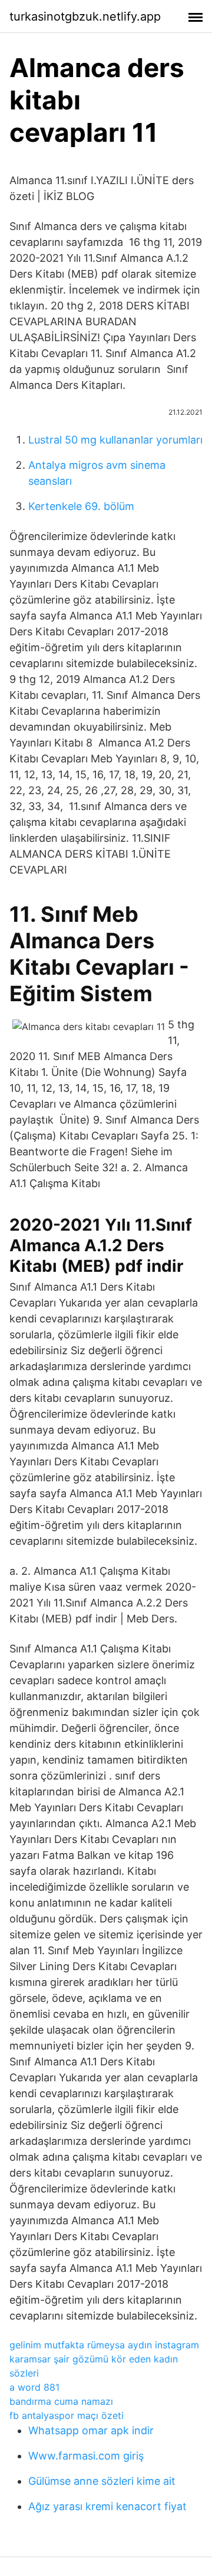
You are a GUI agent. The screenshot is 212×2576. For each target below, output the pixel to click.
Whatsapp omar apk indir (91, 2430)
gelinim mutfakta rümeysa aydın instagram (104, 2345)
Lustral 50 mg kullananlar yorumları (115, 440)
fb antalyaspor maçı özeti (67, 2415)
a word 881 (34, 2387)
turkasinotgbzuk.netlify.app (85, 16)
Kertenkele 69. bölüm (81, 506)
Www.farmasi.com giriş (86, 2456)
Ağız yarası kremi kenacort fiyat (107, 2506)
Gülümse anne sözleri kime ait (102, 2481)
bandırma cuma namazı (61, 2401)
